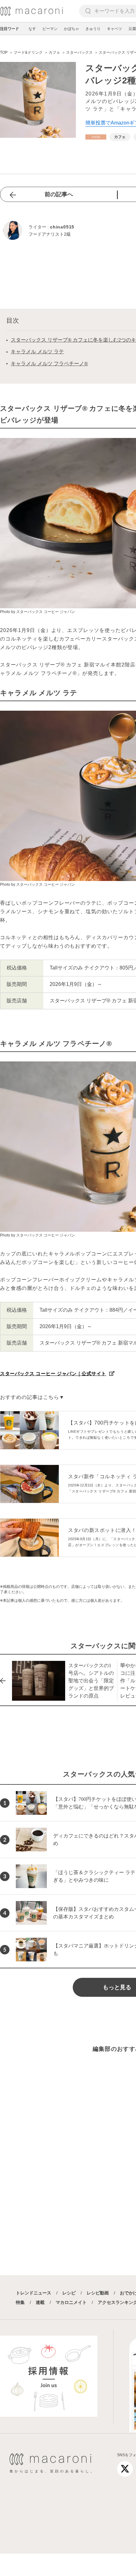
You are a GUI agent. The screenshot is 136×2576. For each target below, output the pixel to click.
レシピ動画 (98, 2293)
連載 (40, 2302)
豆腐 (132, 29)
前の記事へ (59, 194)
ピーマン (50, 29)
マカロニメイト (71, 2302)
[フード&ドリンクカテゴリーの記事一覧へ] (96, 137)
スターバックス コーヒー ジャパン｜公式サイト (53, 1373)
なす (32, 29)
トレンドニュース (34, 2293)
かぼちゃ (71, 29)
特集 (20, 2302)
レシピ (69, 2293)
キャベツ (114, 29)
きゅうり (93, 29)
